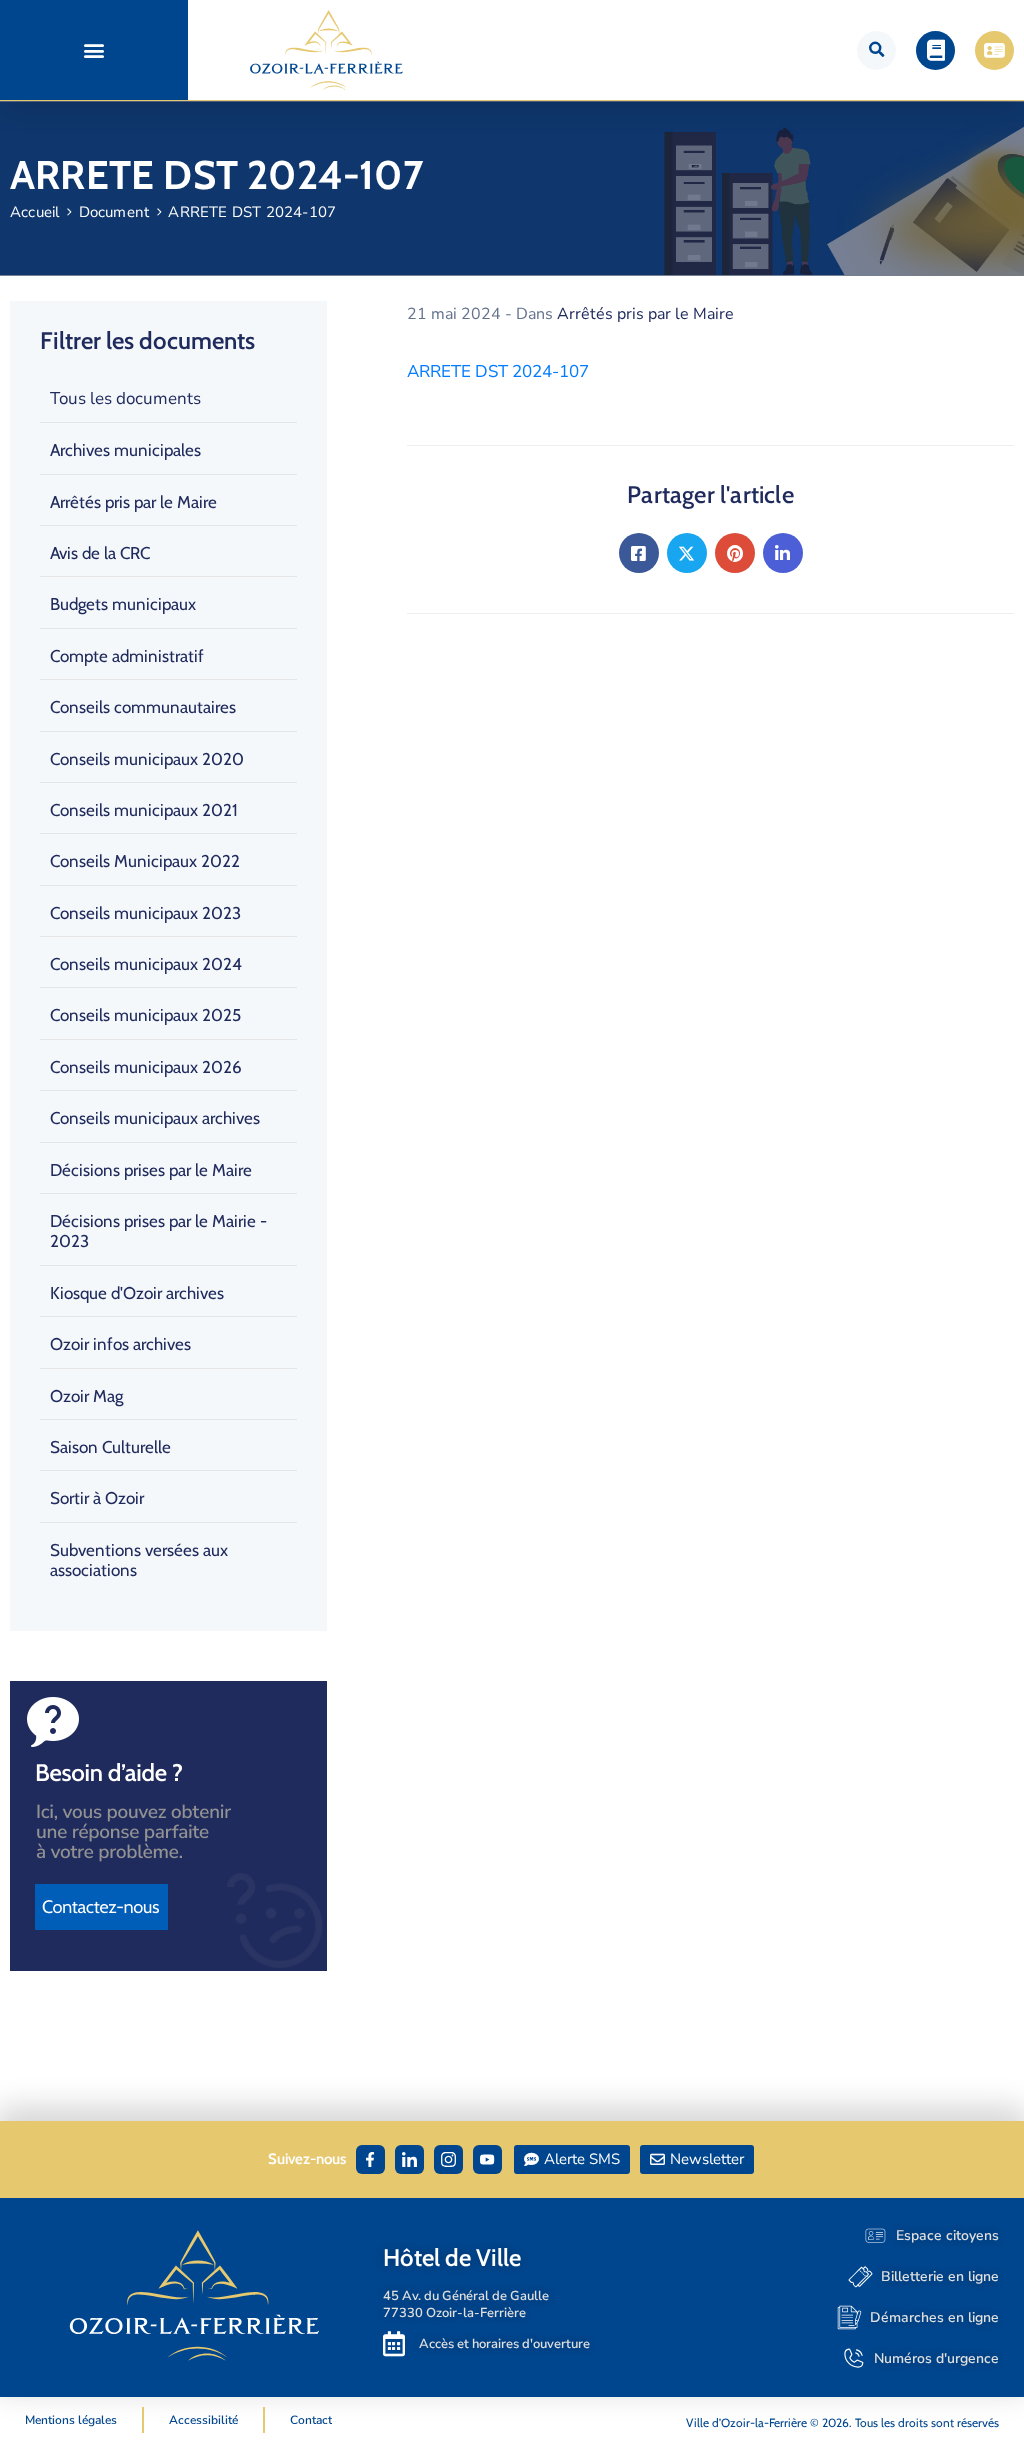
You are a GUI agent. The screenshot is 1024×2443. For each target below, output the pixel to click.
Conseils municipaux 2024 (146, 964)
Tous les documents (125, 398)
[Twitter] (687, 553)
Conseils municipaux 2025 (145, 1015)
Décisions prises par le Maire (151, 1170)
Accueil (34, 212)
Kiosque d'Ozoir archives (137, 1293)
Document (114, 212)
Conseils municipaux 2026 (146, 1067)
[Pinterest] (735, 553)
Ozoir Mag (86, 1396)
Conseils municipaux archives (155, 1118)
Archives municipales (125, 450)
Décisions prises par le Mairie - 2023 (158, 1231)
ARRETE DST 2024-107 (498, 371)
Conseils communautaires (143, 707)
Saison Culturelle (110, 1447)
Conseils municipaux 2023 (145, 913)
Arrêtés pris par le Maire (133, 502)
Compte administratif (127, 656)
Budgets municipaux (123, 604)
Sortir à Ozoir (97, 1498)
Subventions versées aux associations (139, 1560)
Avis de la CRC (100, 553)
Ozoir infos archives (120, 1344)
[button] (93, 50)
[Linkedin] (783, 553)
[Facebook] (639, 553)
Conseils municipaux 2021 (144, 810)
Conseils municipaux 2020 (147, 759)
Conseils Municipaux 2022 (145, 861)
